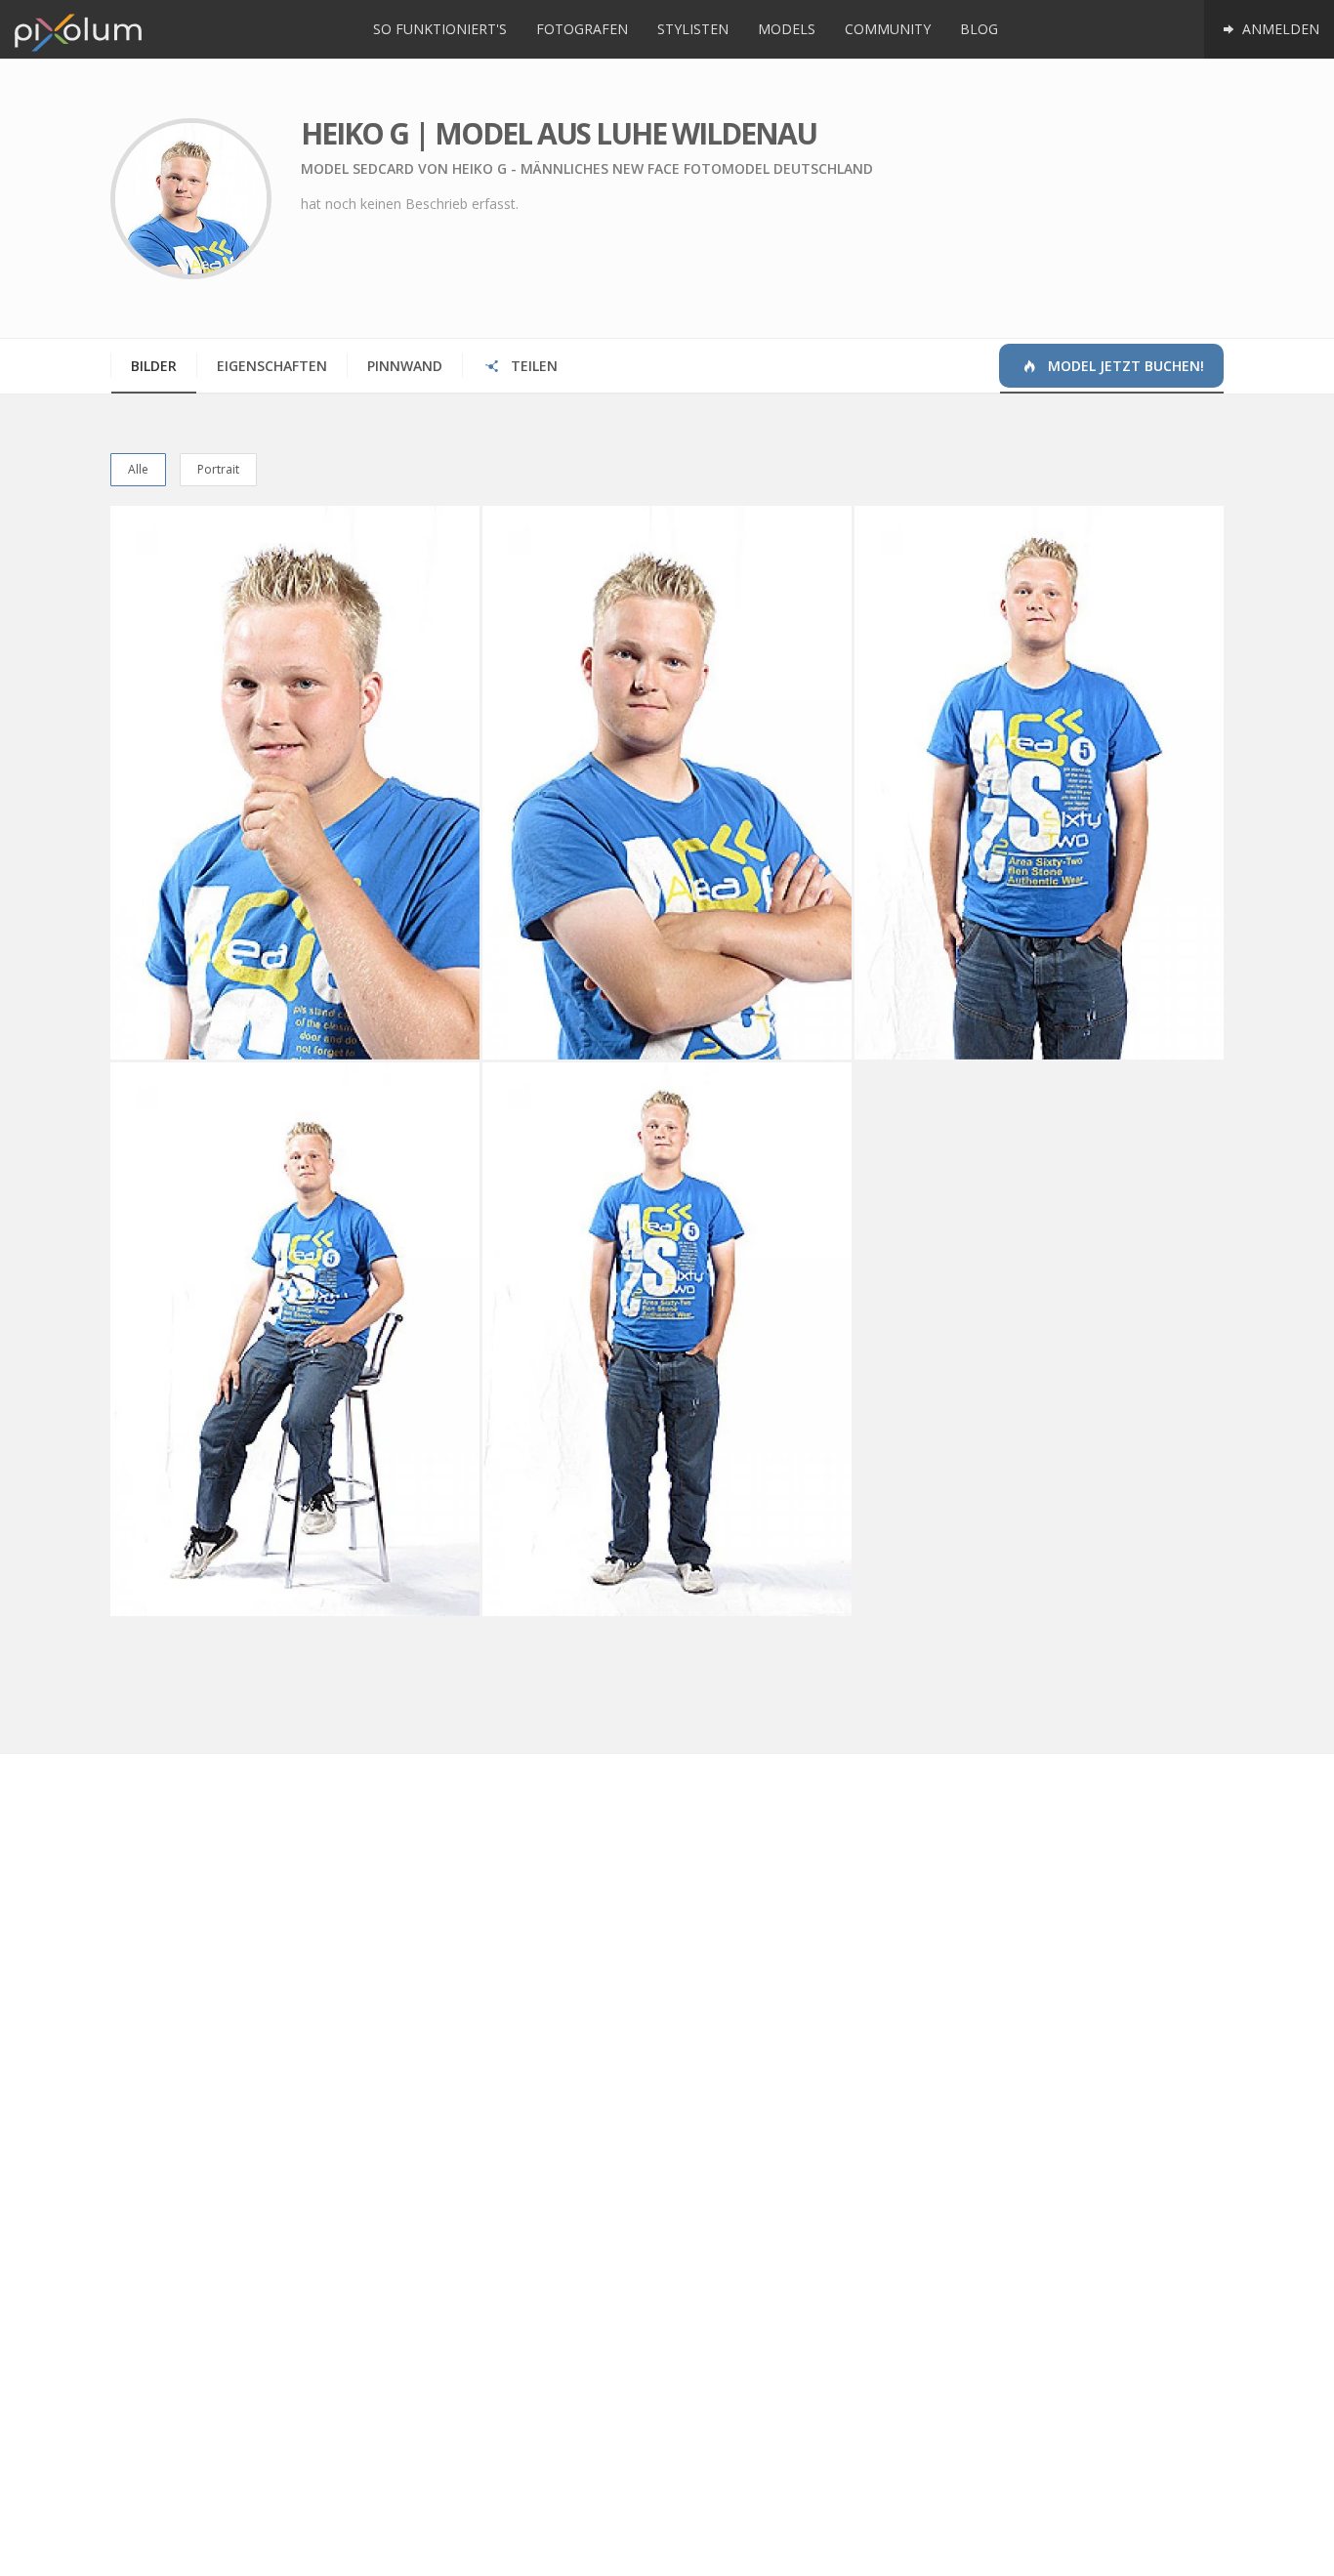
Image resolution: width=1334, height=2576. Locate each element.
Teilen (532, 366)
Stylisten (693, 29)
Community (888, 29)
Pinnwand (405, 366)
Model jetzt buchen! (1124, 366)
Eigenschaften (272, 366)
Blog (979, 29)
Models (787, 29)
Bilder (154, 366)
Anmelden (1279, 29)
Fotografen (582, 29)
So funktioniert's (440, 29)
